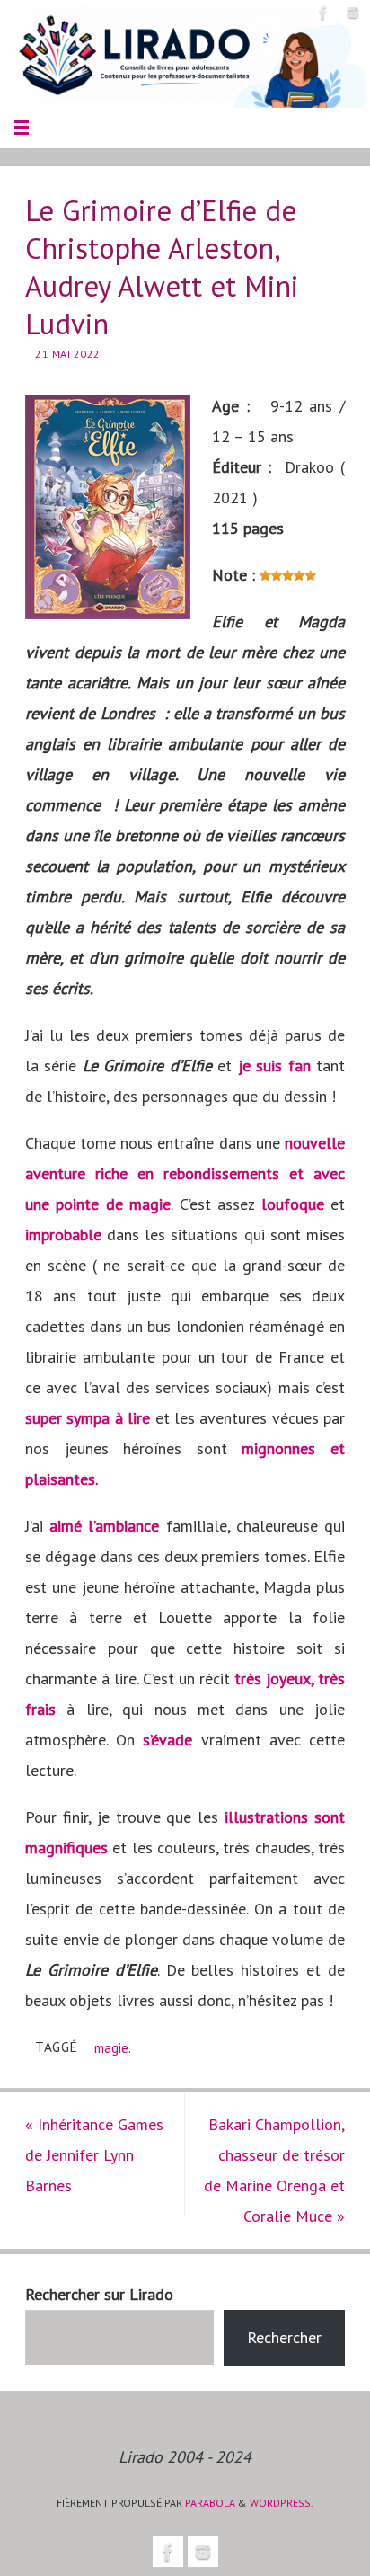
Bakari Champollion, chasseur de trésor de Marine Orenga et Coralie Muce (274, 2170)
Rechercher (284, 2337)
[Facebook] (323, 13)
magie (111, 2047)
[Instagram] (353, 13)
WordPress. (282, 2503)
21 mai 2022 (68, 354)
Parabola (210, 2503)
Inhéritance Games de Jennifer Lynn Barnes (94, 2155)
